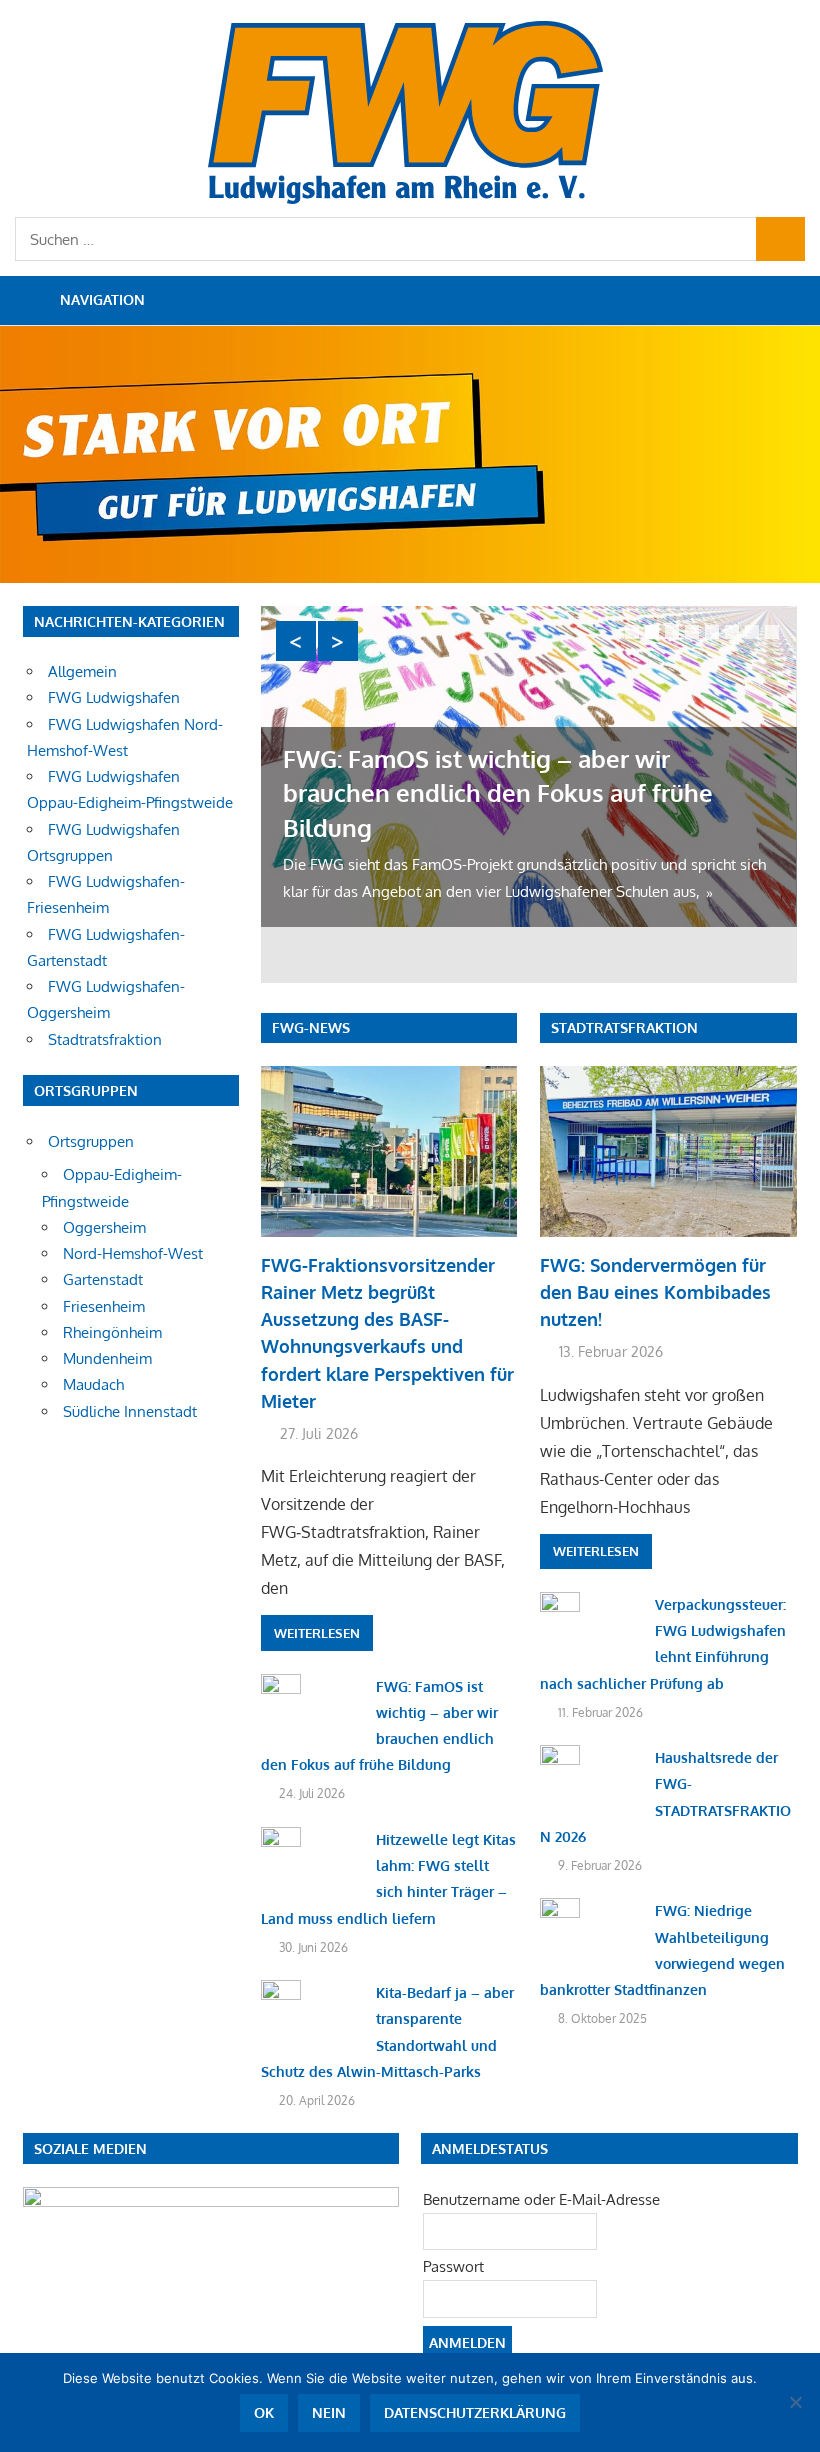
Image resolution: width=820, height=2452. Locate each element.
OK (264, 2412)
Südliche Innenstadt (130, 1411)
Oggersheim (104, 1227)
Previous (296, 641)
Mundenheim (107, 1358)
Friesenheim (104, 1306)
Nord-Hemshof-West (133, 1253)
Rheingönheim (112, 1332)
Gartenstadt (103, 1279)
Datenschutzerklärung (475, 2412)
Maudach (93, 1384)
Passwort (453, 2266)
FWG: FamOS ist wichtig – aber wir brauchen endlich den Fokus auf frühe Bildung (498, 793)
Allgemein (82, 671)
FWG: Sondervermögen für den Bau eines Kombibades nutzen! (655, 1292)
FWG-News (311, 1027)
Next (338, 641)
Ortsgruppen (91, 1141)
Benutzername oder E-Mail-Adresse (541, 2199)
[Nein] (795, 2402)
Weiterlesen (317, 1633)
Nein (329, 2412)
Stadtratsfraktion (624, 1027)
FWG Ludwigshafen (114, 697)
